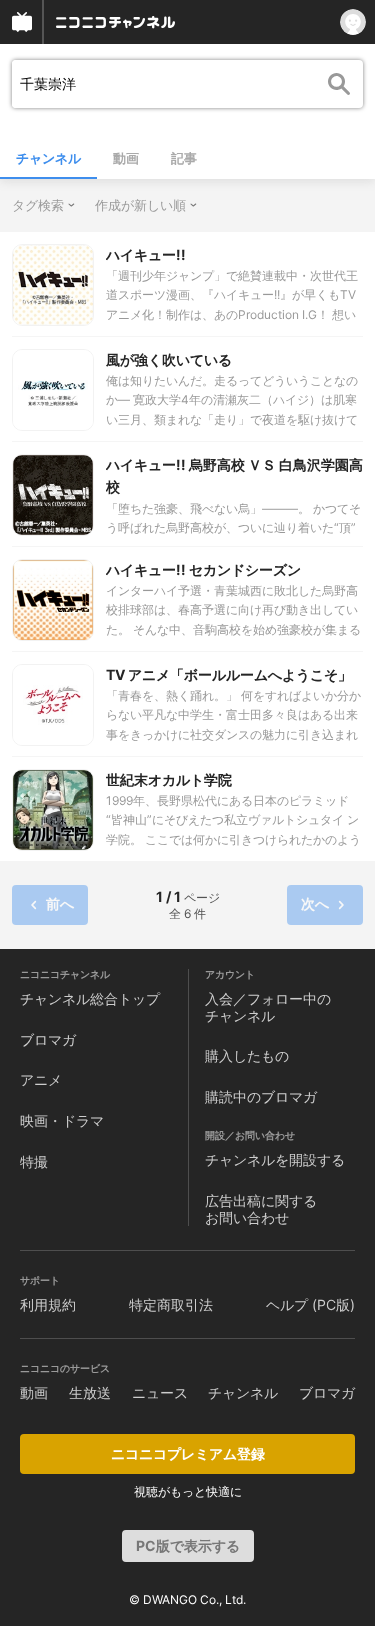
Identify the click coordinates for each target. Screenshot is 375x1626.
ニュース (160, 1392)
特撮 (34, 1161)
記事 (184, 158)
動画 (126, 158)
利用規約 (48, 1304)
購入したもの (247, 1055)
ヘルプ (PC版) (310, 1304)
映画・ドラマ (62, 1120)
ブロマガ (48, 1039)
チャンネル (48, 158)
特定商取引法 (171, 1304)
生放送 (90, 1392)
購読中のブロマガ (261, 1096)
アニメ (41, 1079)
